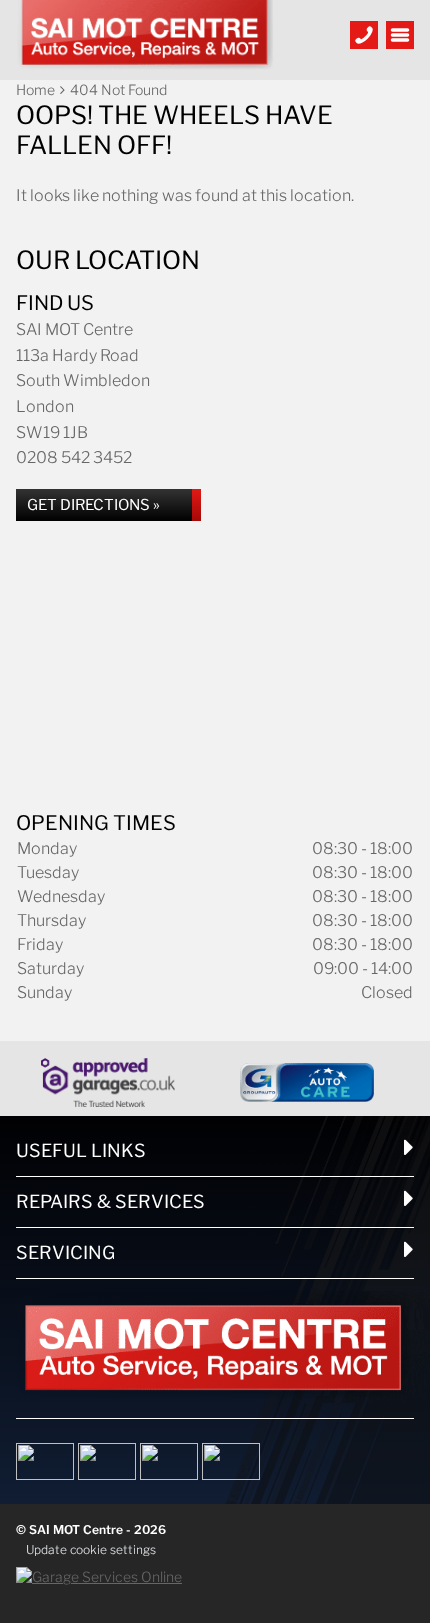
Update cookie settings (91, 1549)
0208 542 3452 (74, 457)
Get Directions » (93, 505)
